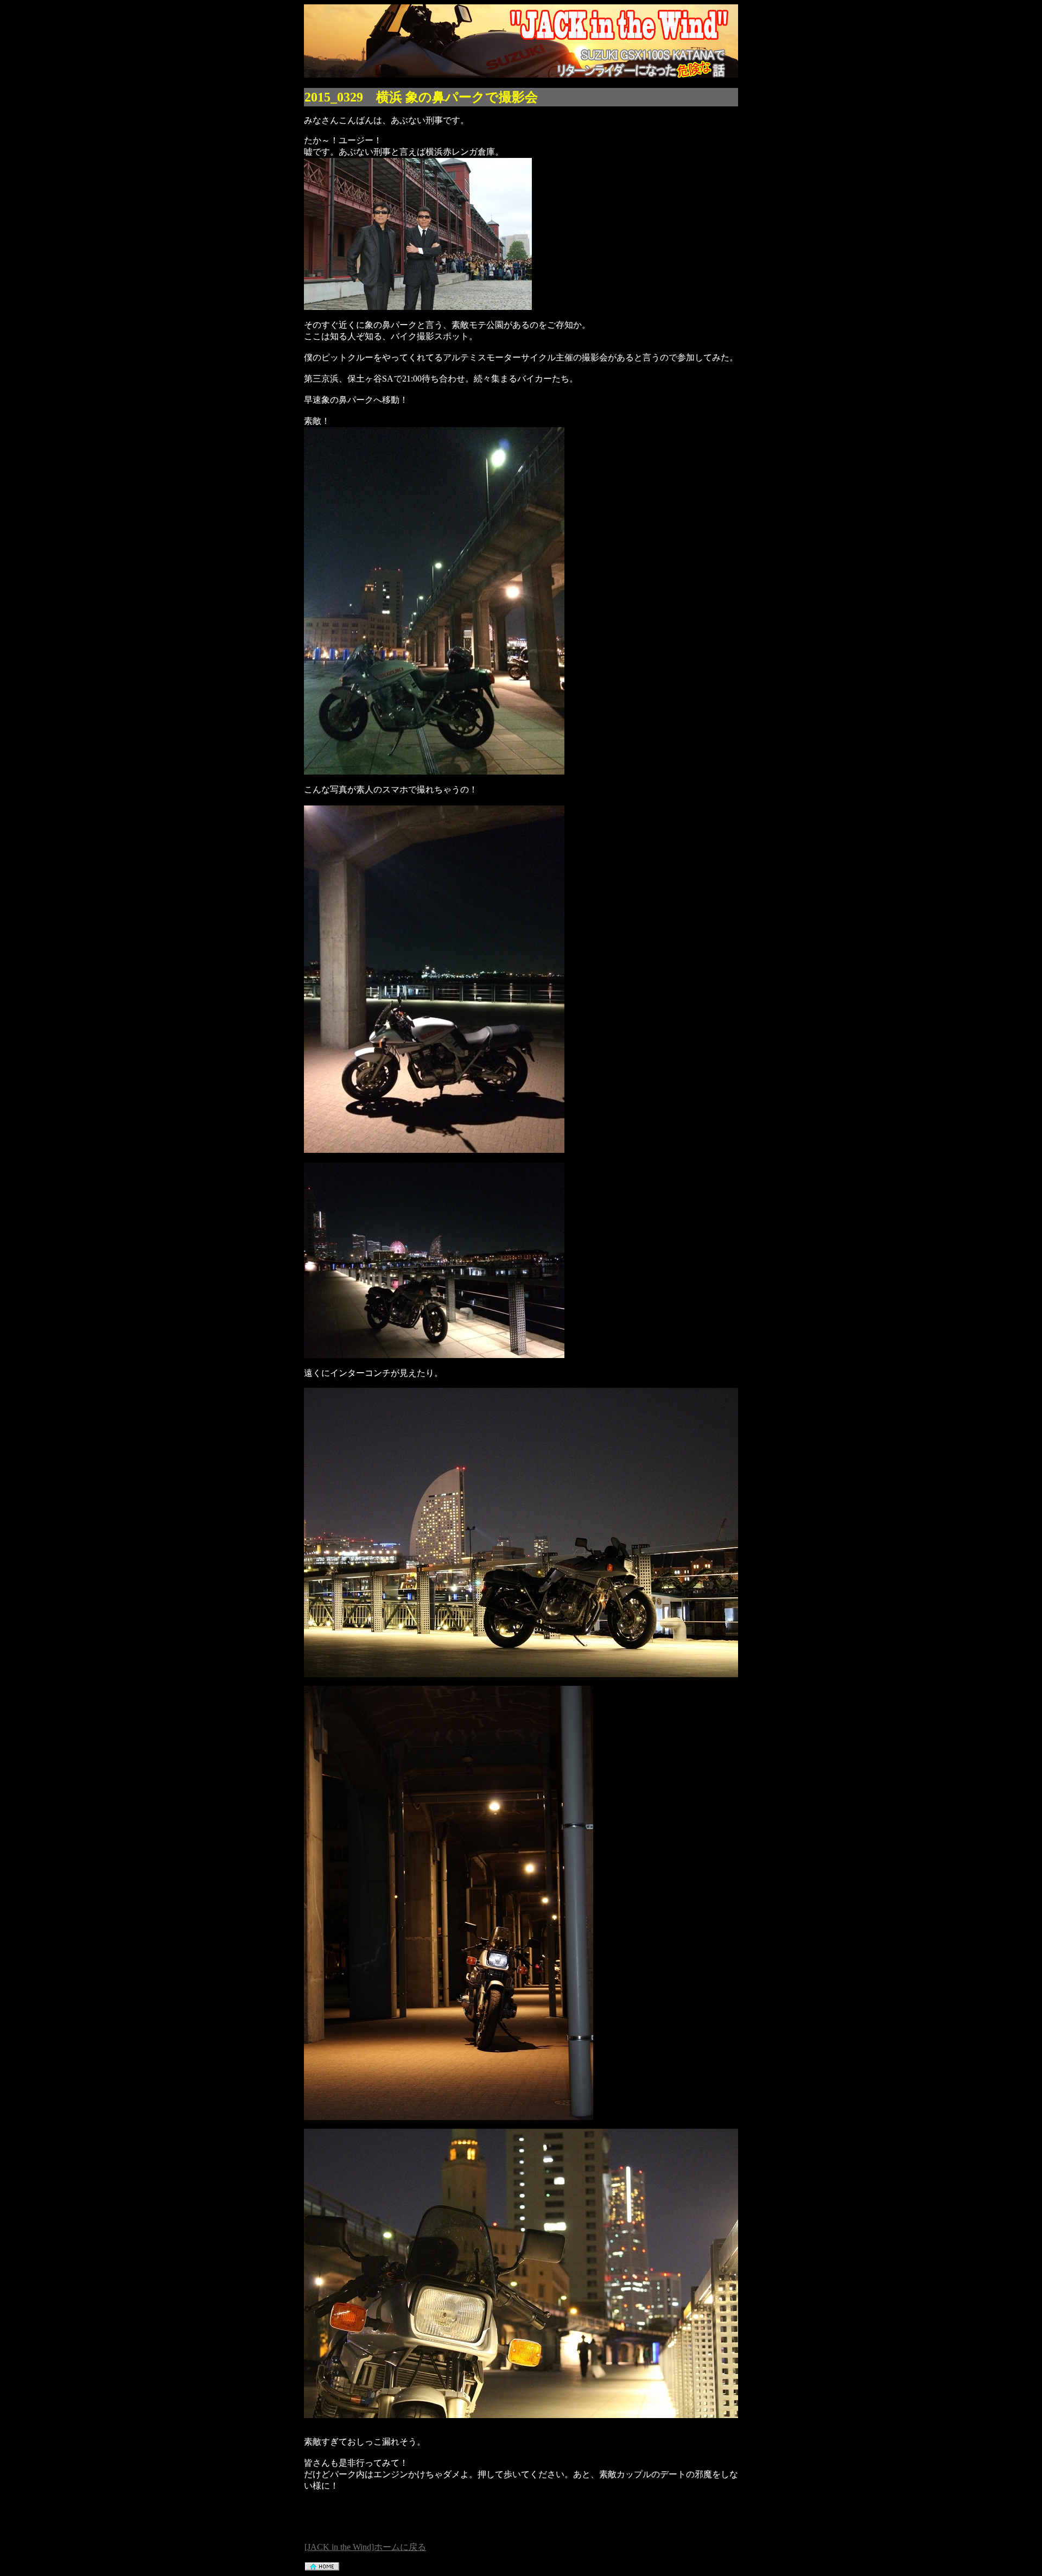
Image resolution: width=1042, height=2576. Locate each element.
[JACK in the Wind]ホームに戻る (365, 2547)
